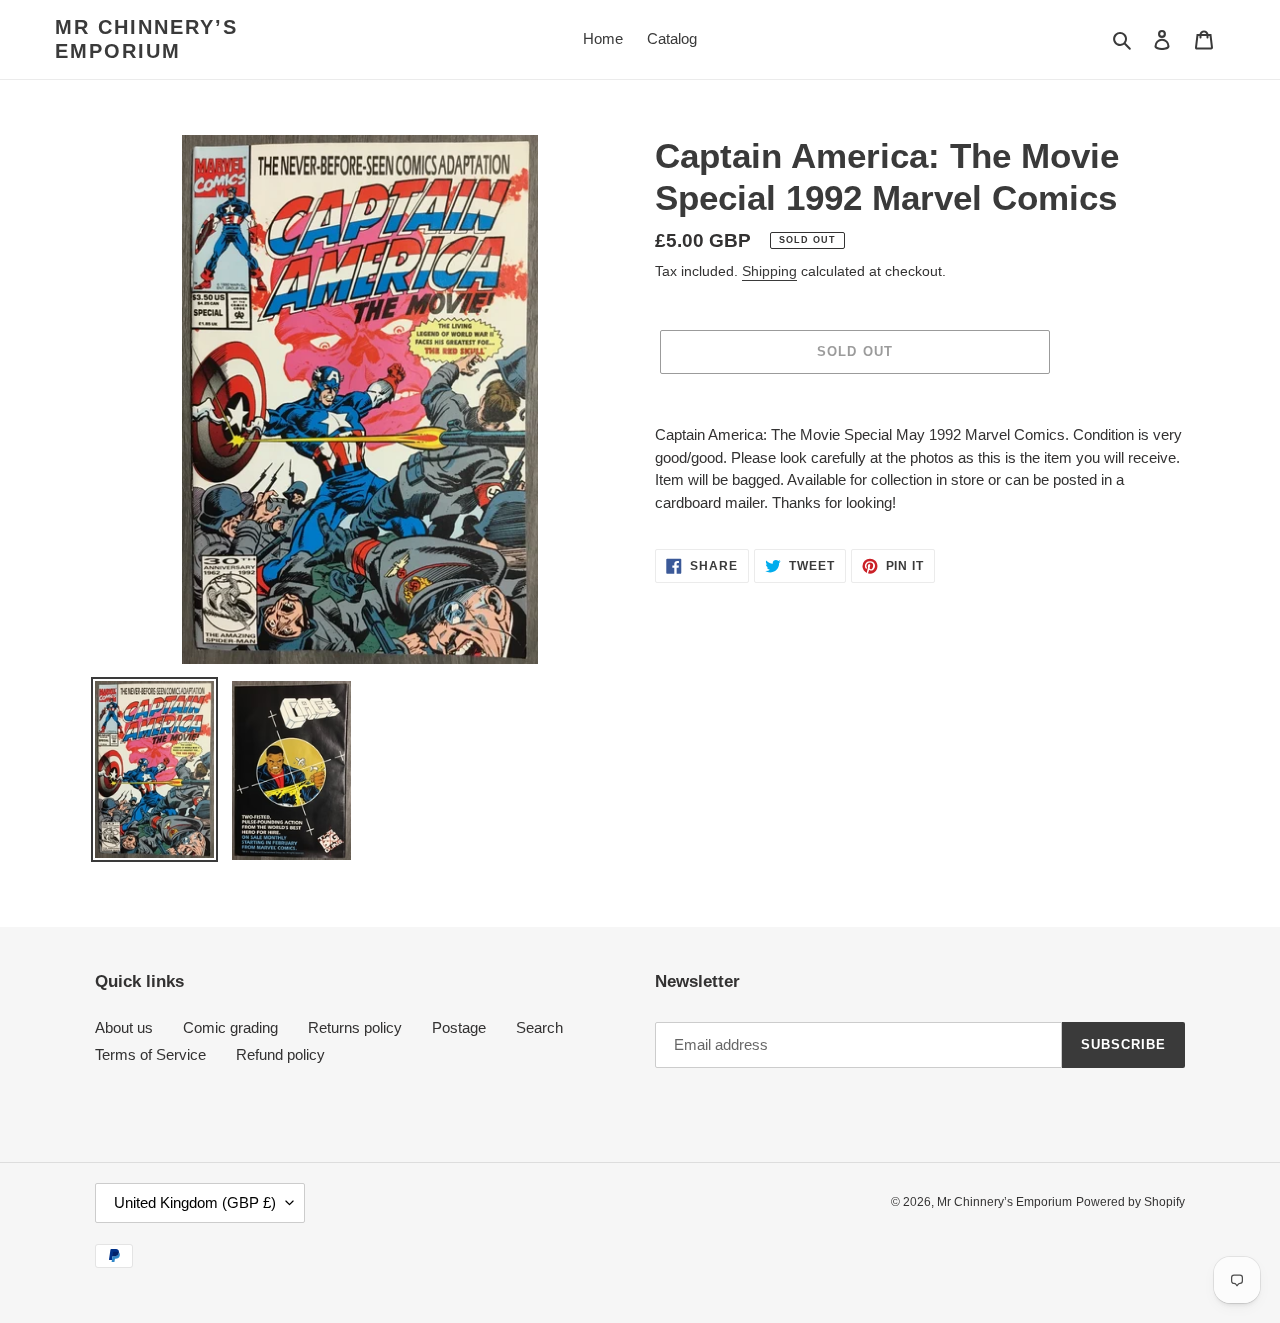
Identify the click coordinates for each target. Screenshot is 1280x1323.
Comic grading (230, 1027)
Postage (459, 1027)
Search (539, 1027)
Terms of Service (150, 1054)
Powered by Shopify (1130, 1202)
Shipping (769, 271)
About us (124, 1027)
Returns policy (355, 1027)
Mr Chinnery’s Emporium (146, 39)
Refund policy (280, 1054)
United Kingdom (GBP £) (195, 1202)
